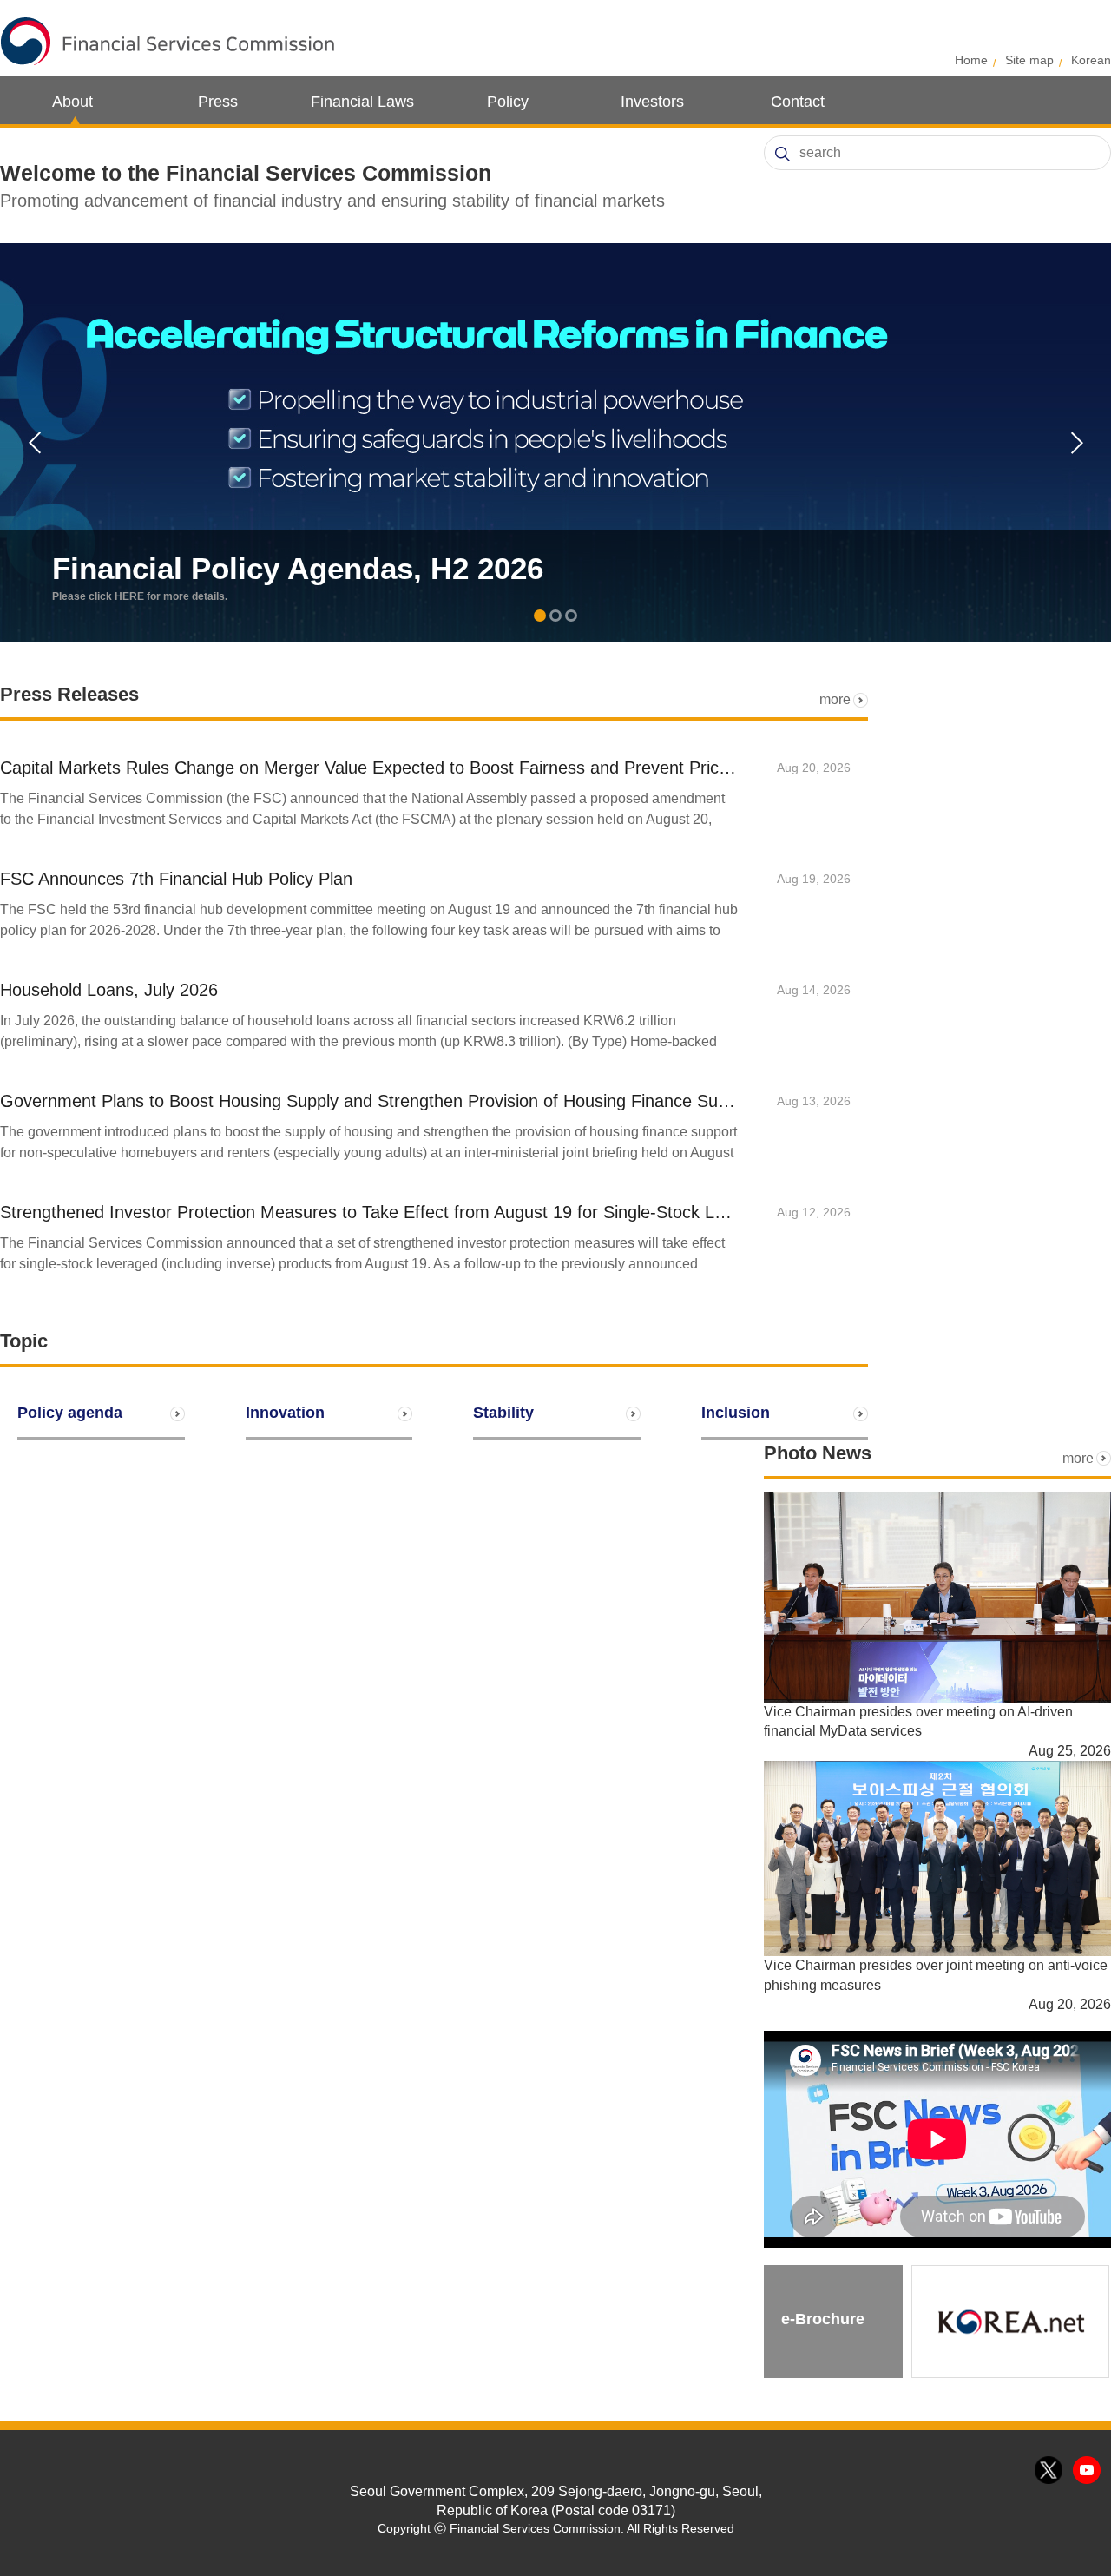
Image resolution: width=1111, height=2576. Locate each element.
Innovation (285, 1413)
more (835, 699)
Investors (652, 102)
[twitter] (1049, 2471)
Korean (1091, 60)
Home (971, 60)
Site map (1029, 60)
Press (218, 102)
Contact (798, 102)
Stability (503, 1413)
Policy (508, 102)
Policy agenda (70, 1413)
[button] (540, 617)
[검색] (782, 154)
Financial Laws (362, 102)
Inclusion (736, 1413)
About (72, 102)
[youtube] (1088, 2471)
